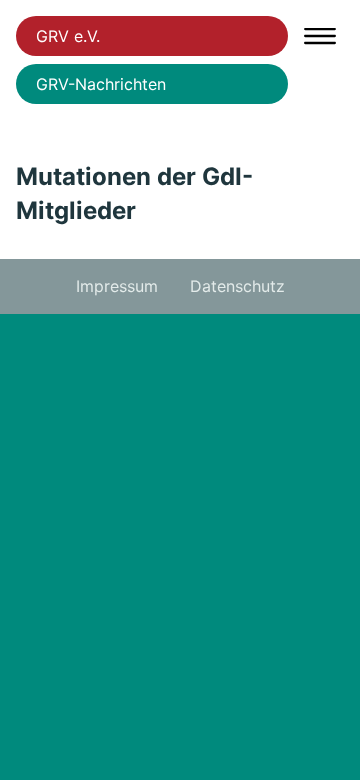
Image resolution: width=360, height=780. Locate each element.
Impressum (117, 286)
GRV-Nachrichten (101, 84)
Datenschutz (237, 286)
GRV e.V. (68, 36)
